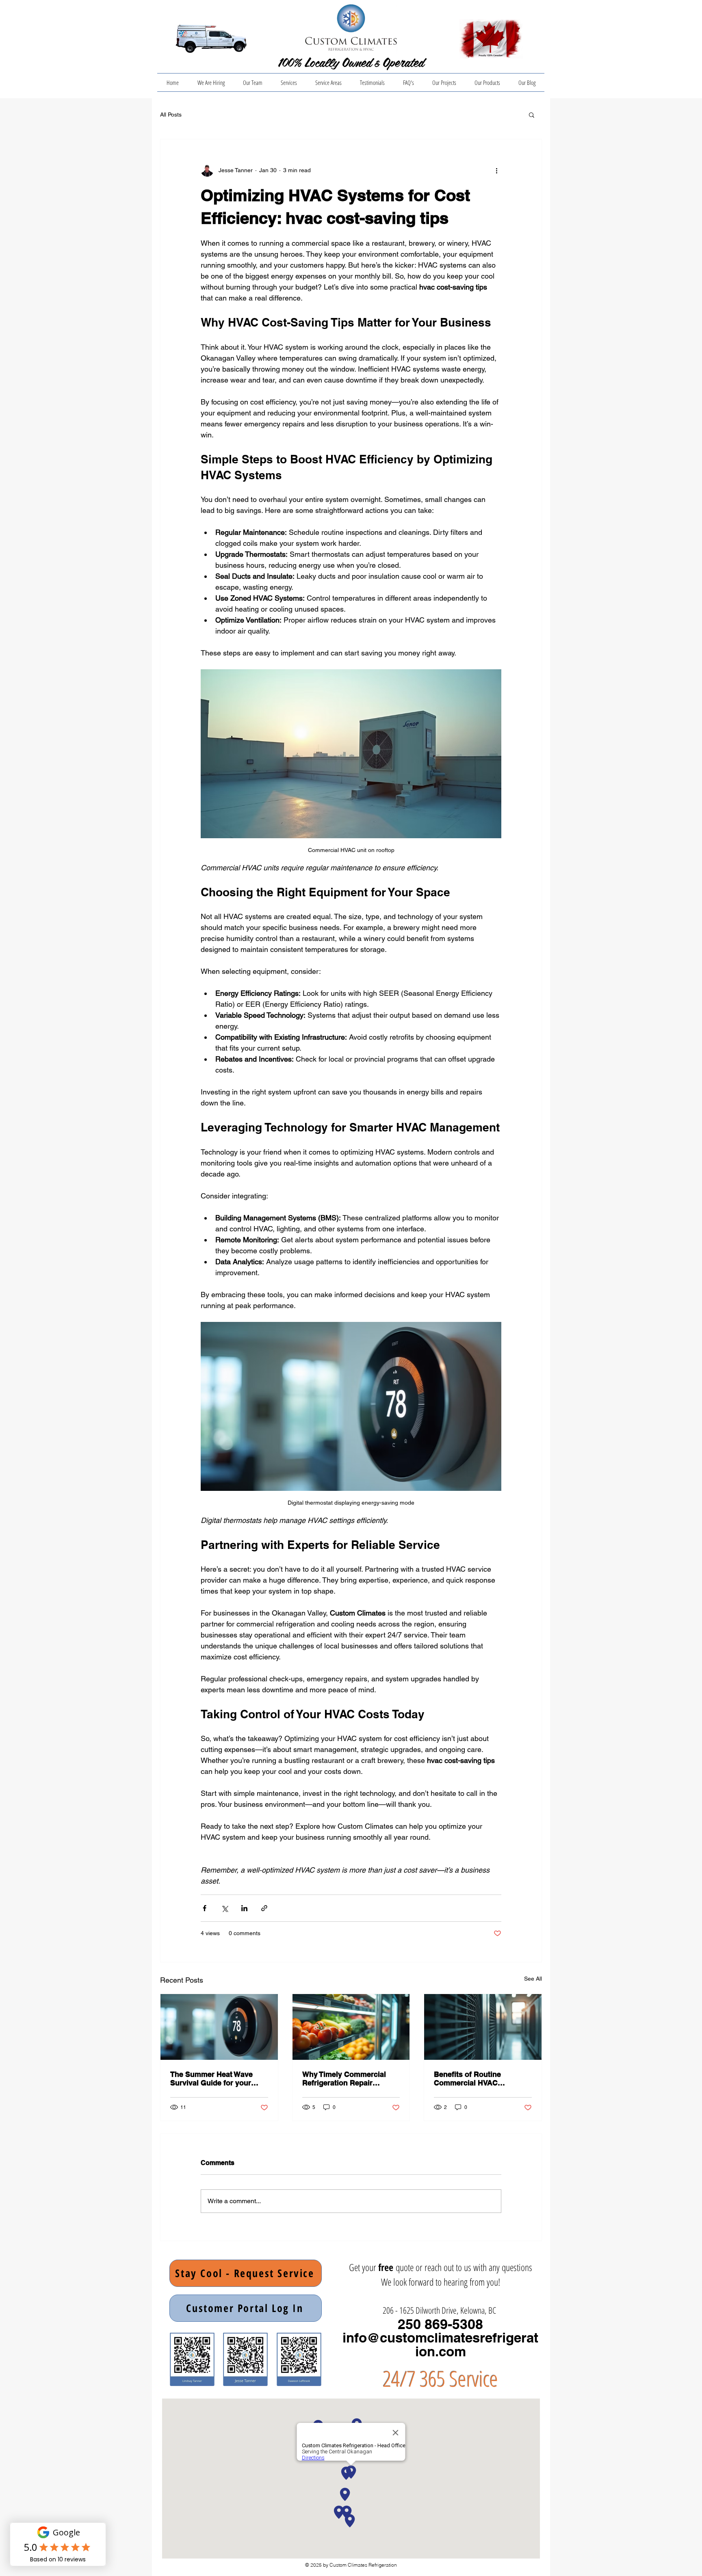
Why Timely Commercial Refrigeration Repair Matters (344, 2079)
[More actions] (496, 170)
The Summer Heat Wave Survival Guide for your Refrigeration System (211, 2079)
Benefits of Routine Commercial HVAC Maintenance (467, 2079)
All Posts (171, 115)
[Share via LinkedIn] (244, 1908)
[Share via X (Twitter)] (224, 1908)
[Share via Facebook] (205, 1908)
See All (533, 1979)
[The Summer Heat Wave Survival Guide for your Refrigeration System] (219, 2027)
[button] (532, 115)
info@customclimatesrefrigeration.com (440, 2345)
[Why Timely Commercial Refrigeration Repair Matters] (351, 2027)
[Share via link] (264, 1908)
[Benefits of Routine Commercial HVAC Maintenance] (483, 2027)
